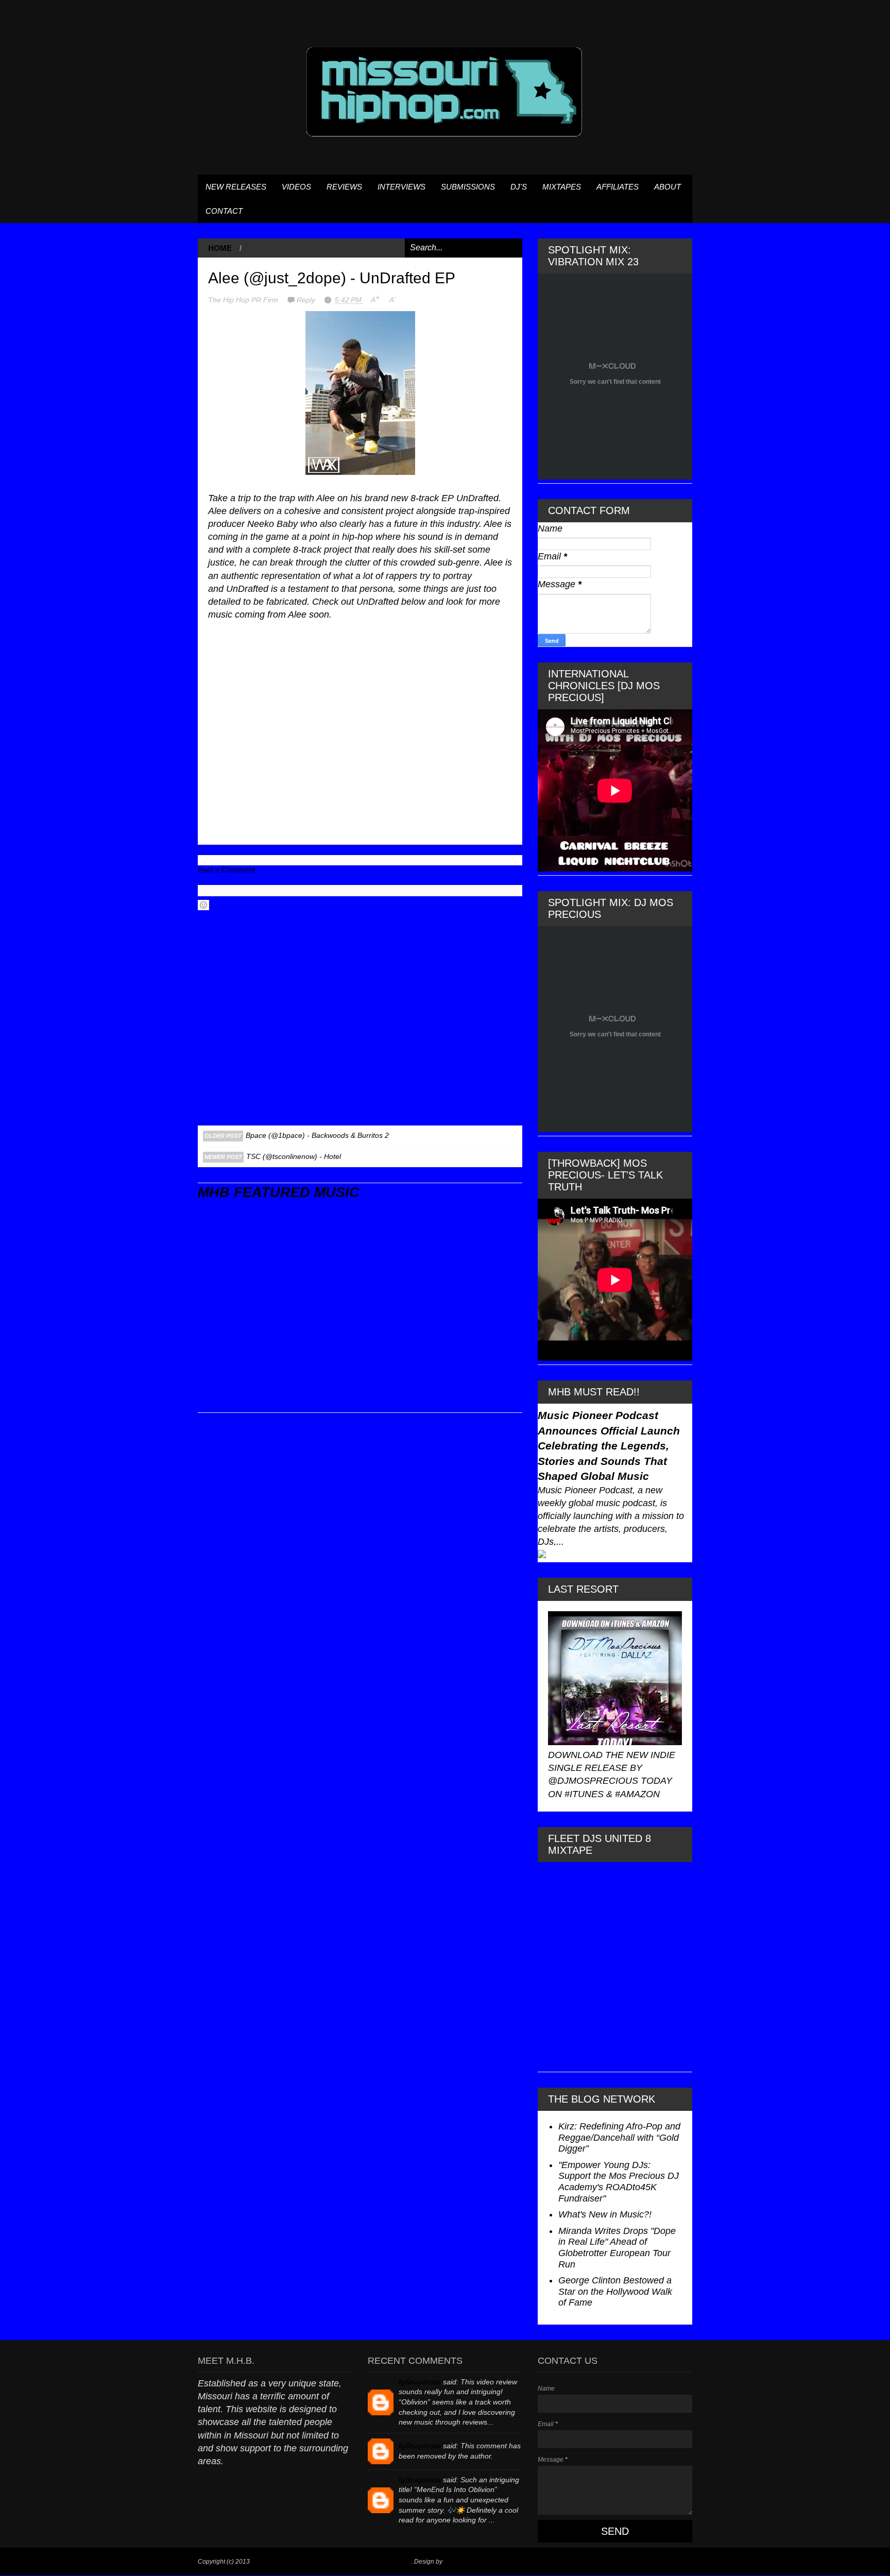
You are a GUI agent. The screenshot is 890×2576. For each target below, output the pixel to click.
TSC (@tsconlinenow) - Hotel (294, 1156)
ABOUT (667, 187)
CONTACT (224, 211)
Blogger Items (463, 2562)
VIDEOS (296, 187)
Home (220, 248)
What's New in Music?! (605, 2214)
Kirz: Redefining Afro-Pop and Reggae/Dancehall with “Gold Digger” (619, 2137)
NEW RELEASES (236, 187)
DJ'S (519, 187)
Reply (307, 300)
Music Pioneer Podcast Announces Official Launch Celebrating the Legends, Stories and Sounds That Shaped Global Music (609, 1446)
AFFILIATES (618, 187)
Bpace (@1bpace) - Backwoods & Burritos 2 (317, 1135)
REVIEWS (344, 187)
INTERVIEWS (401, 187)
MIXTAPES (562, 187)
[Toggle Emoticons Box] (203, 905)
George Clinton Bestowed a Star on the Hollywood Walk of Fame (615, 2291)
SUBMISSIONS (468, 187)
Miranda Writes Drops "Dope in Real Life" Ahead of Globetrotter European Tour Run (617, 2248)
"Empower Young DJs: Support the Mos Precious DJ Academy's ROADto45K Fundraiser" (619, 2182)
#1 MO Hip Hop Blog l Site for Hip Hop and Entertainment (331, 2562)
